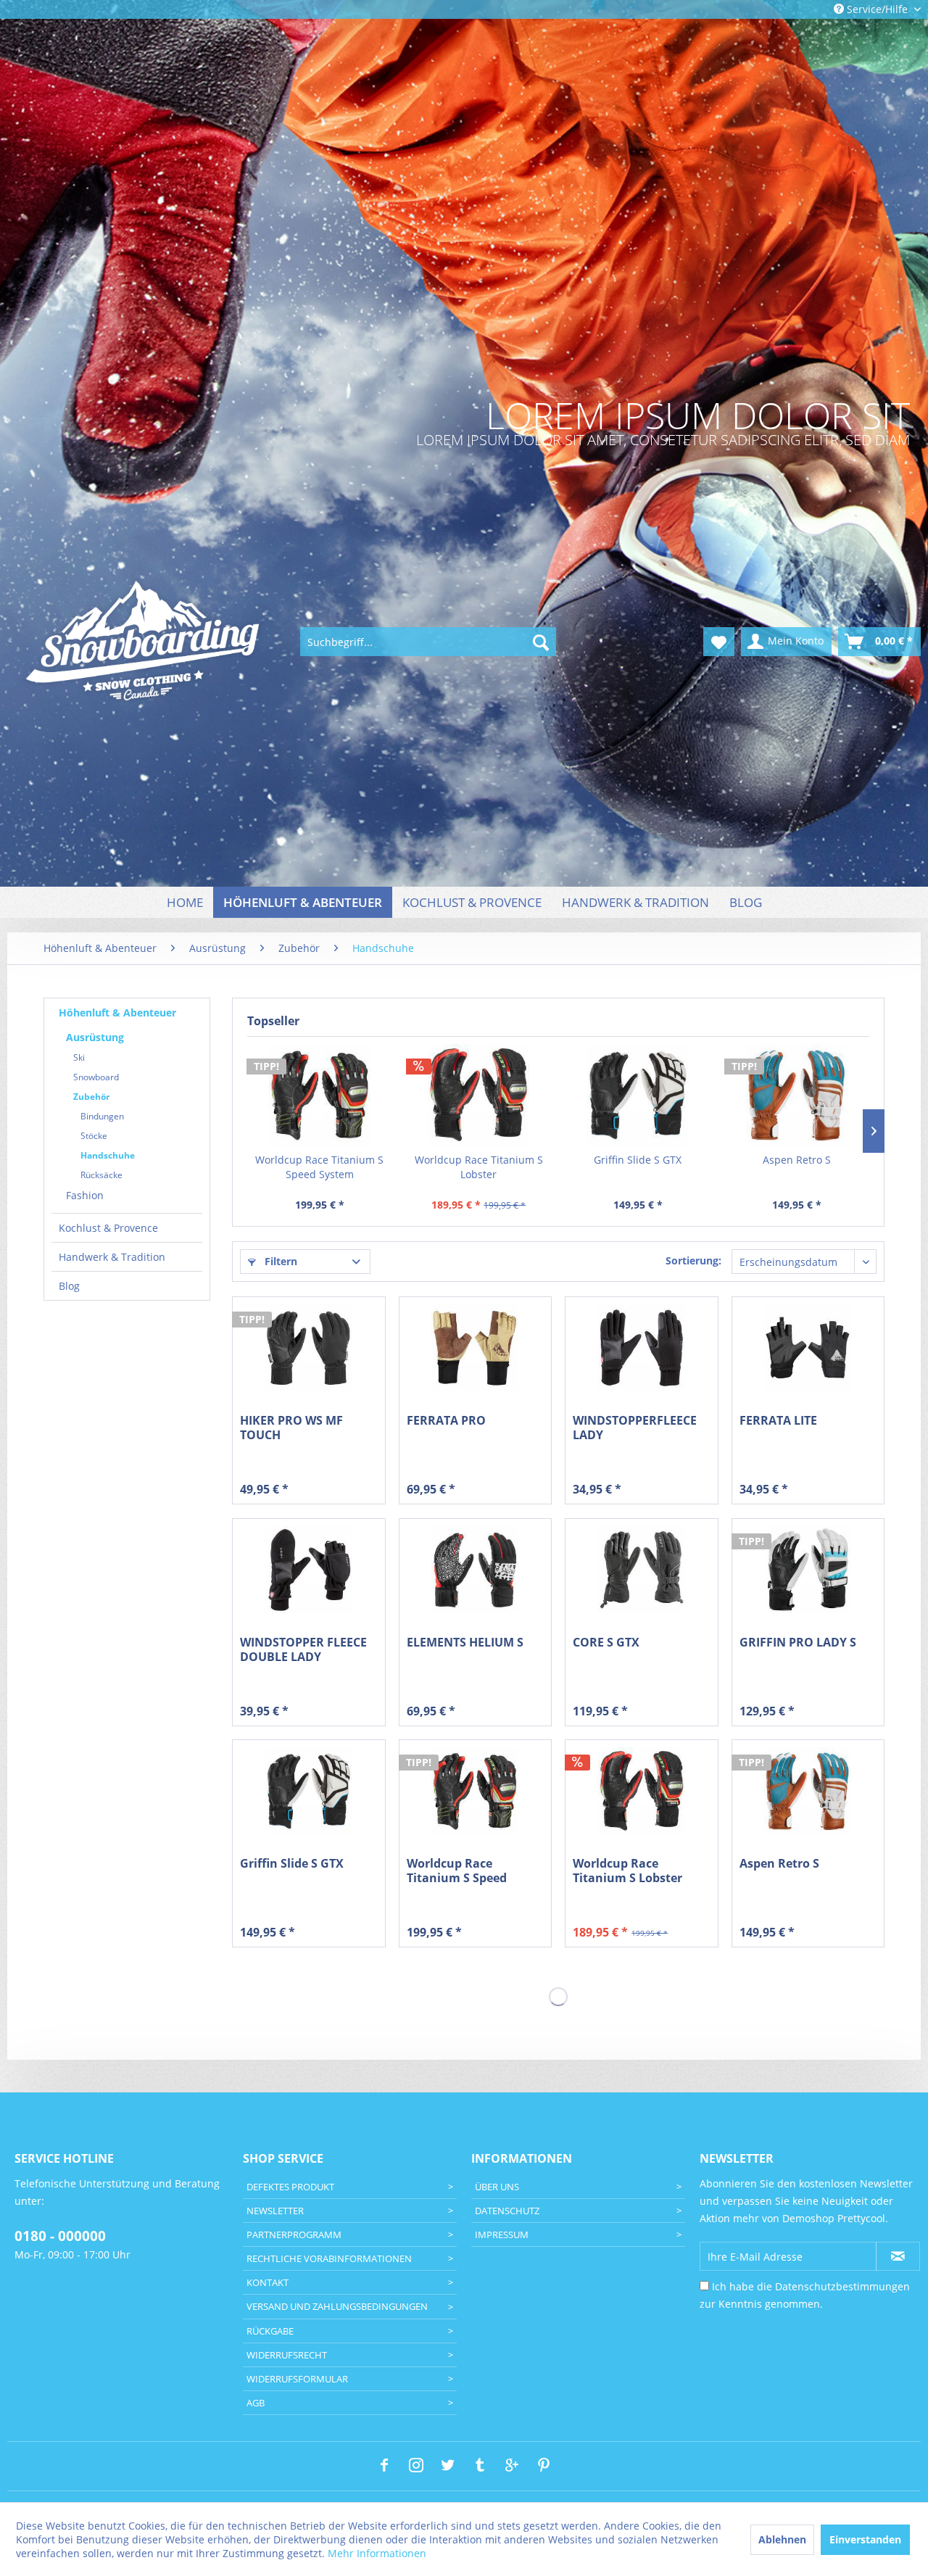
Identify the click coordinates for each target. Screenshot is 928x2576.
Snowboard (96, 1077)
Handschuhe (108, 1155)
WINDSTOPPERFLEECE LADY (635, 1428)
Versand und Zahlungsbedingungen (337, 2306)
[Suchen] (541, 642)
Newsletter (275, 2211)
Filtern (279, 1261)
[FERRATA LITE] (808, 1348)
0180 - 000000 (60, 2236)
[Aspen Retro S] (797, 1095)
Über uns (497, 2187)
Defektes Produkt (290, 2187)
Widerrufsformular (297, 2379)
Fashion (85, 1195)
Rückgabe (270, 2331)
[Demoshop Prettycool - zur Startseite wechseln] (144, 642)
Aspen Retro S (797, 1160)
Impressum (502, 2235)
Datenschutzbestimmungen (842, 2286)
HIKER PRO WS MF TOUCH (291, 1428)
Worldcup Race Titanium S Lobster (479, 1167)
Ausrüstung (95, 1037)
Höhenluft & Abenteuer (117, 1012)
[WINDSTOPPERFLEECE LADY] (641, 1348)
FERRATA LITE (778, 1421)
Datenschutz (507, 2211)
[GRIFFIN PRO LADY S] (808, 1570)
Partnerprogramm (294, 2235)
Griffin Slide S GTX (638, 1160)
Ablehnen (782, 2539)
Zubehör (91, 1097)
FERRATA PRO (446, 1421)
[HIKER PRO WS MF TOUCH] (308, 1348)
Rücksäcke (101, 1175)
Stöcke (94, 1136)
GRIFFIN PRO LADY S (798, 1643)
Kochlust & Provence (108, 1228)
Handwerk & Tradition (112, 1257)
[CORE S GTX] (641, 1570)
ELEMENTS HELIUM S (465, 1643)
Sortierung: (693, 1260)
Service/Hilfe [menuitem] (877, 9)
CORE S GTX (606, 1643)
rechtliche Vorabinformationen (329, 2258)
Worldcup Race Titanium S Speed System (319, 1167)
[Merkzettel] (719, 642)
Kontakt (268, 2282)
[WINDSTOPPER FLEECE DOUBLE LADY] (308, 1570)
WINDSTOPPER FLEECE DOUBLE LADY (303, 1649)
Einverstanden (865, 2539)
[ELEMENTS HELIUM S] (475, 1570)
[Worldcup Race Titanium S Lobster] (479, 1095)
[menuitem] (428, 642)
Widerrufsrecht (287, 2355)
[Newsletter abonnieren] (898, 2256)
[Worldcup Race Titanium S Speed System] (320, 1095)
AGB (256, 2403)
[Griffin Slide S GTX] (638, 1095)
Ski (79, 1057)
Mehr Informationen (377, 2553)
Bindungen (102, 1116)
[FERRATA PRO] (475, 1348)
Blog (69, 1286)
